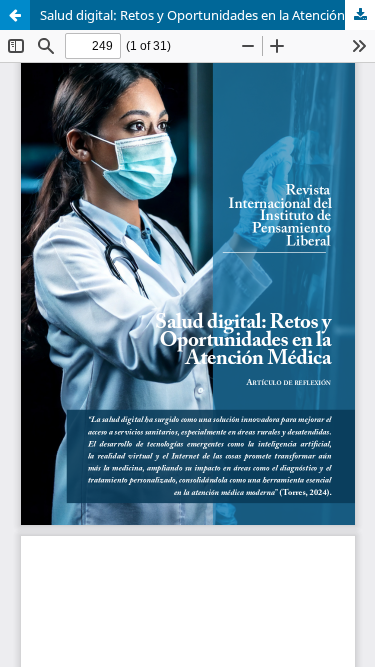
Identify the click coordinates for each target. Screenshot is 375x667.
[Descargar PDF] (360, 15)
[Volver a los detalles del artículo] (15, 15)
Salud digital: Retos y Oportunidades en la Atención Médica (207, 15)
